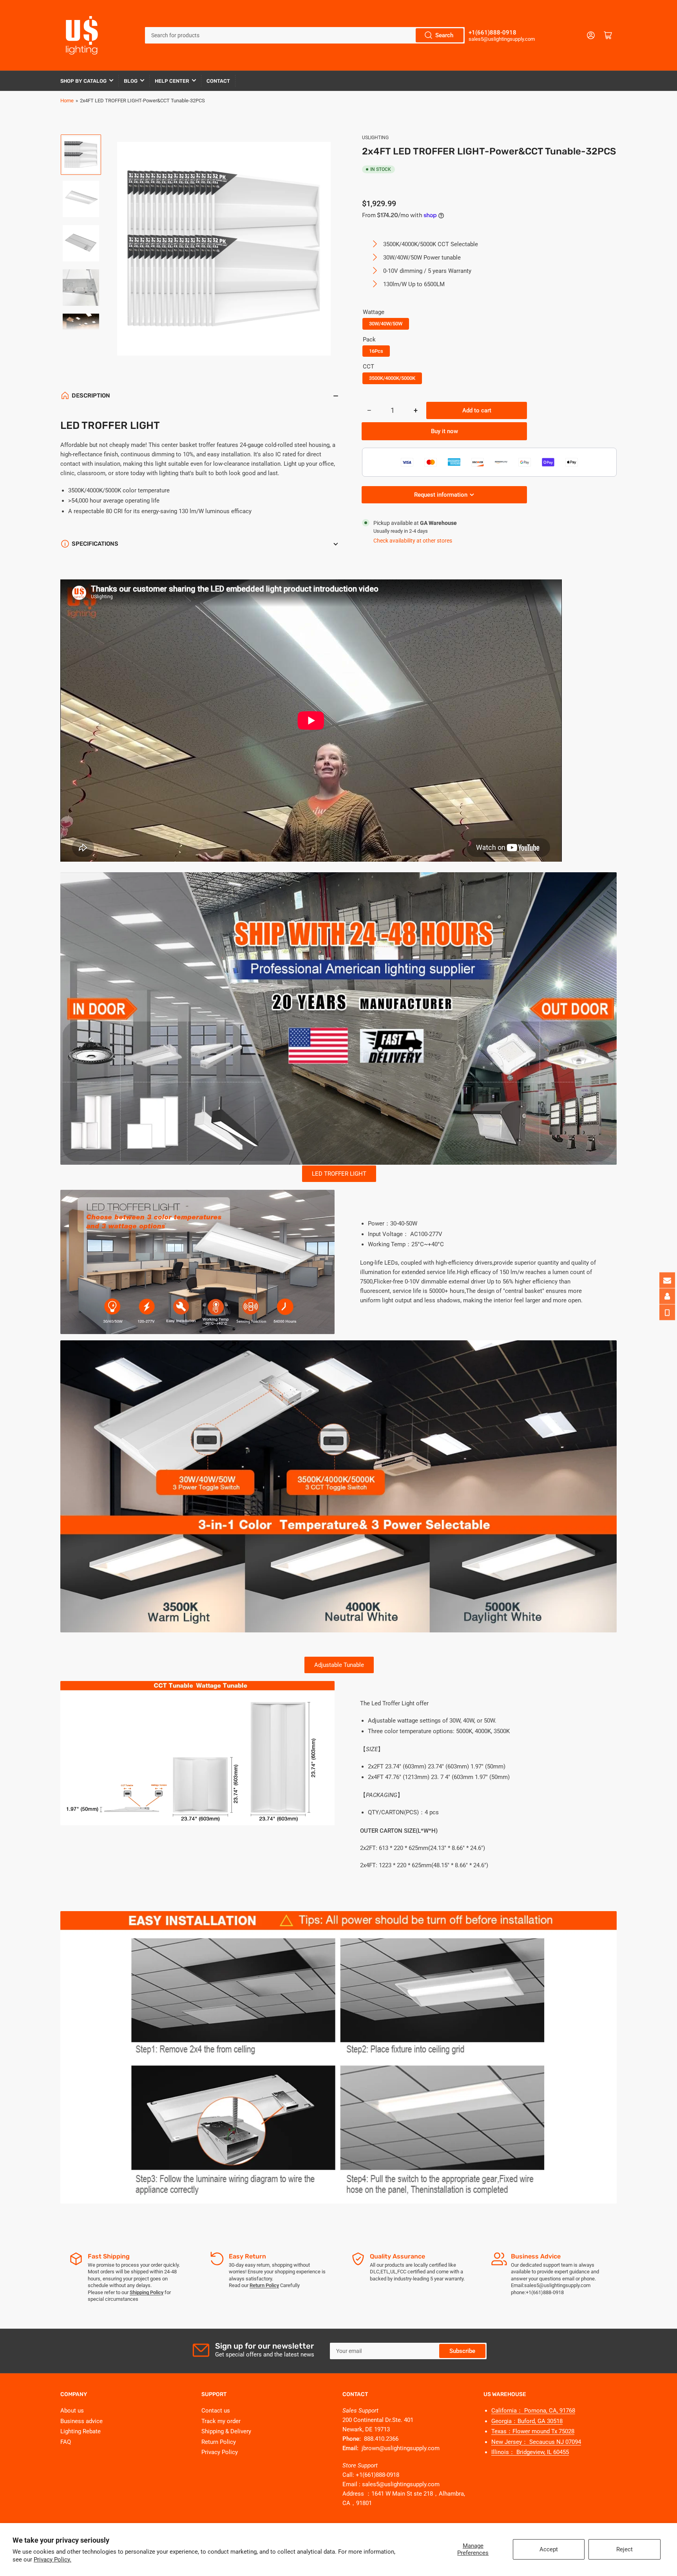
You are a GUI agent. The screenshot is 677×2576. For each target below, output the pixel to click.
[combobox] (305, 35)
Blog (131, 81)
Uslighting (375, 138)
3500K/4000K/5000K (392, 378)
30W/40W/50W (386, 324)
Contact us (216, 2411)
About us (72, 2411)
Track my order (221, 2421)
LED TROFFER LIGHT (339, 1174)
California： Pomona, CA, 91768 (533, 2411)
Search (444, 35)
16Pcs (376, 351)
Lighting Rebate (81, 2431)
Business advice (81, 2421)
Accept (549, 2549)
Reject (625, 2549)
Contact (218, 81)
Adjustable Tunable (339, 1665)
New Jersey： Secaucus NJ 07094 (536, 2442)
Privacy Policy (220, 2452)
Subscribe (462, 2351)
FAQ (66, 2442)
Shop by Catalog (83, 81)
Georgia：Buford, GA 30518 (527, 2421)
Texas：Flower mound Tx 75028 (533, 2431)
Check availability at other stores (413, 541)
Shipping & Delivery (226, 2431)
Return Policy (219, 2442)
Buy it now (444, 431)
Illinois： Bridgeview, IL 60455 (530, 2452)
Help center (172, 81)
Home (67, 101)
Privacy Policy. (52, 2560)
